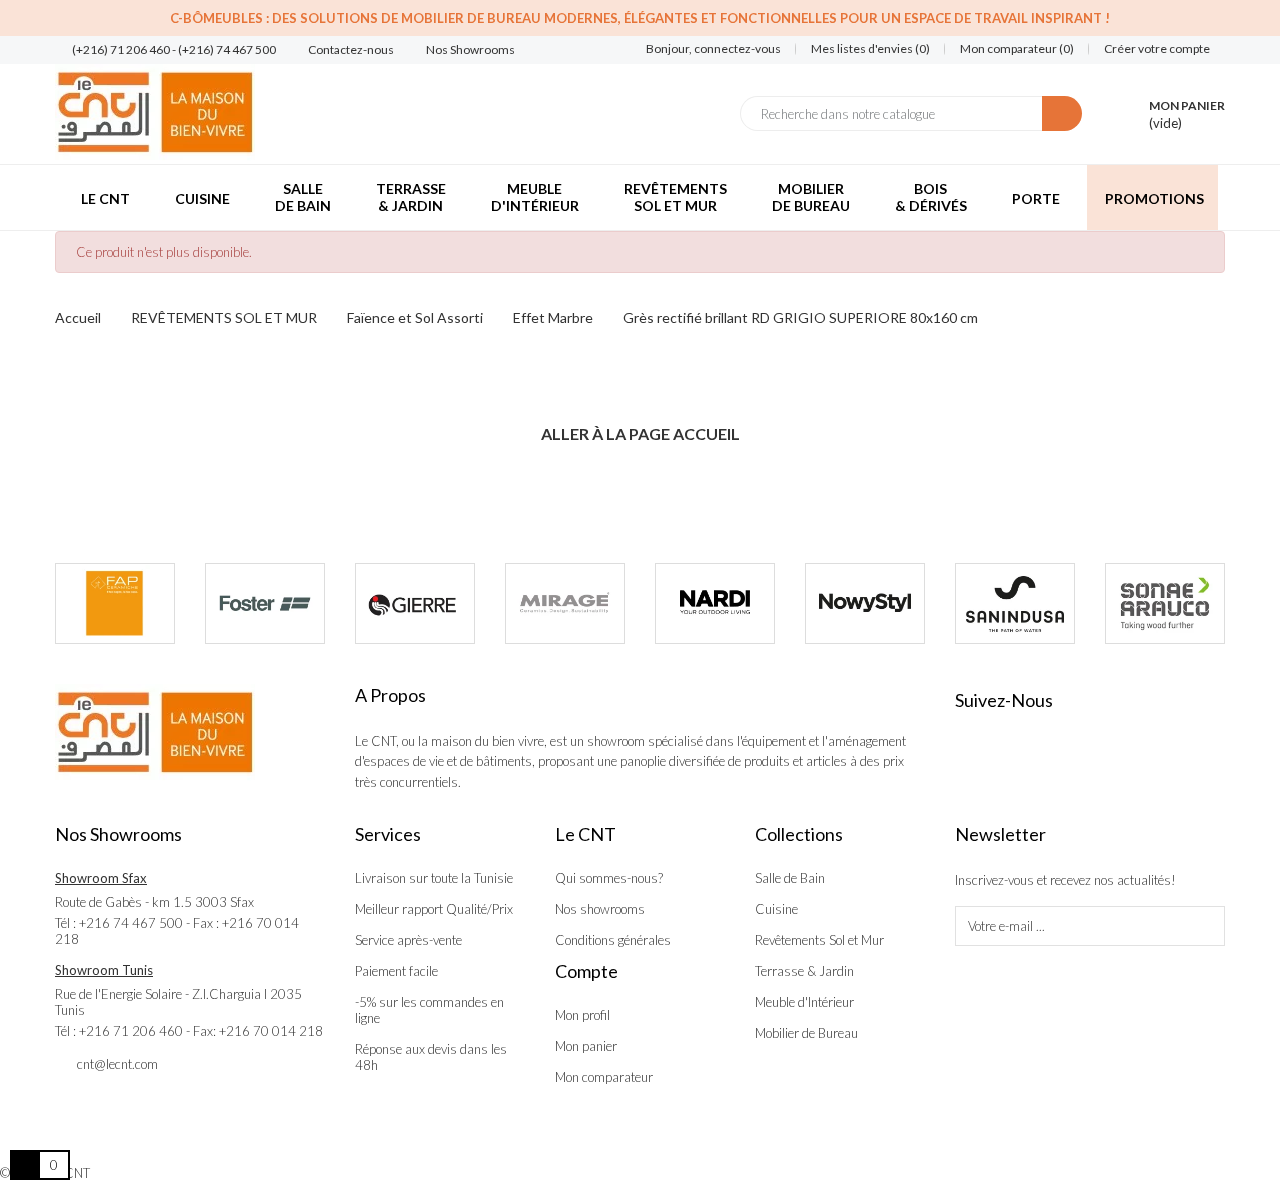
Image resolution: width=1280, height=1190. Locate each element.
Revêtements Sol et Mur (819, 940)
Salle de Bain (790, 878)
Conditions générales (613, 940)
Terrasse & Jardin (804, 971)
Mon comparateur (604, 1077)
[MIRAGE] (565, 603)
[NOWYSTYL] (865, 603)
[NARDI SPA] (715, 603)
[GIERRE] (415, 603)
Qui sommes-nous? (609, 878)
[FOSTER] (265, 603)
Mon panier (586, 1046)
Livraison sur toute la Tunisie (434, 878)
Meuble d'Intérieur (804, 1002)
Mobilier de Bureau (806, 1033)
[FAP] (115, 603)
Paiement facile (396, 971)
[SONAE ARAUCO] (1165, 603)
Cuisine (776, 909)
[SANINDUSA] (1015, 603)
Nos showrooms (600, 909)
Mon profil (582, 1015)
